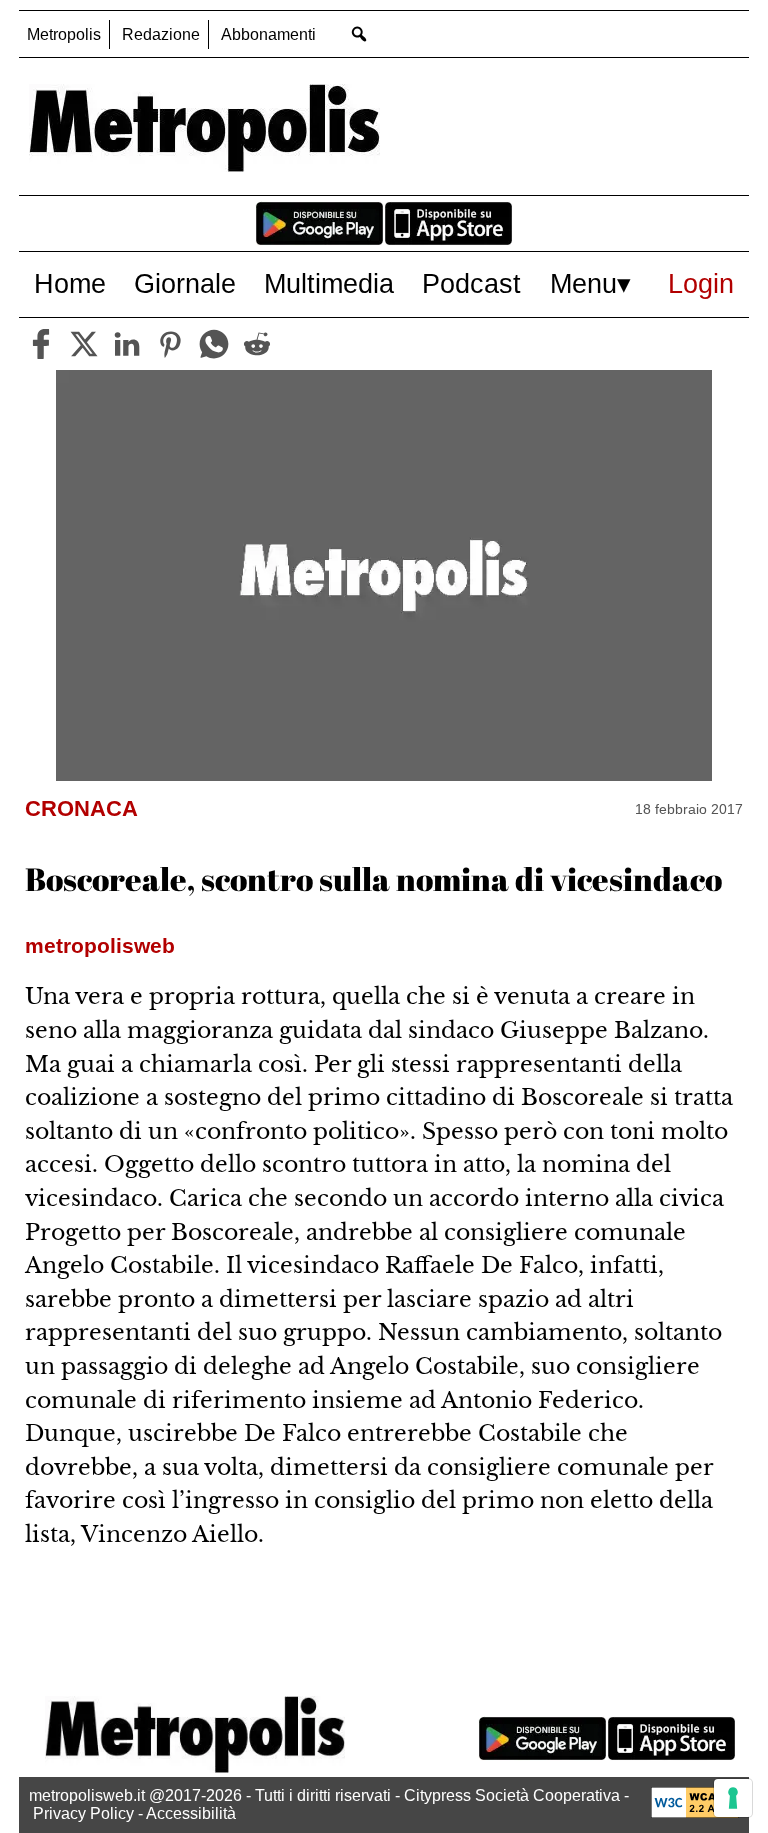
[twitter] (84, 344)
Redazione (161, 34)
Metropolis (64, 34)
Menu (583, 283)
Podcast (471, 283)
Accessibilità (191, 1813)
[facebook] (41, 344)
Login (701, 283)
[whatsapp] (214, 344)
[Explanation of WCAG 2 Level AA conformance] (695, 1812)
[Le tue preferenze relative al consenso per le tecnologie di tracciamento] (733, 1798)
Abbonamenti (268, 34)
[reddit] (257, 344)
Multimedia (329, 283)
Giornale (185, 283)
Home (70, 283)
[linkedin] (127, 344)
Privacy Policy (83, 1813)
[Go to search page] (358, 33)
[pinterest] (170, 344)
